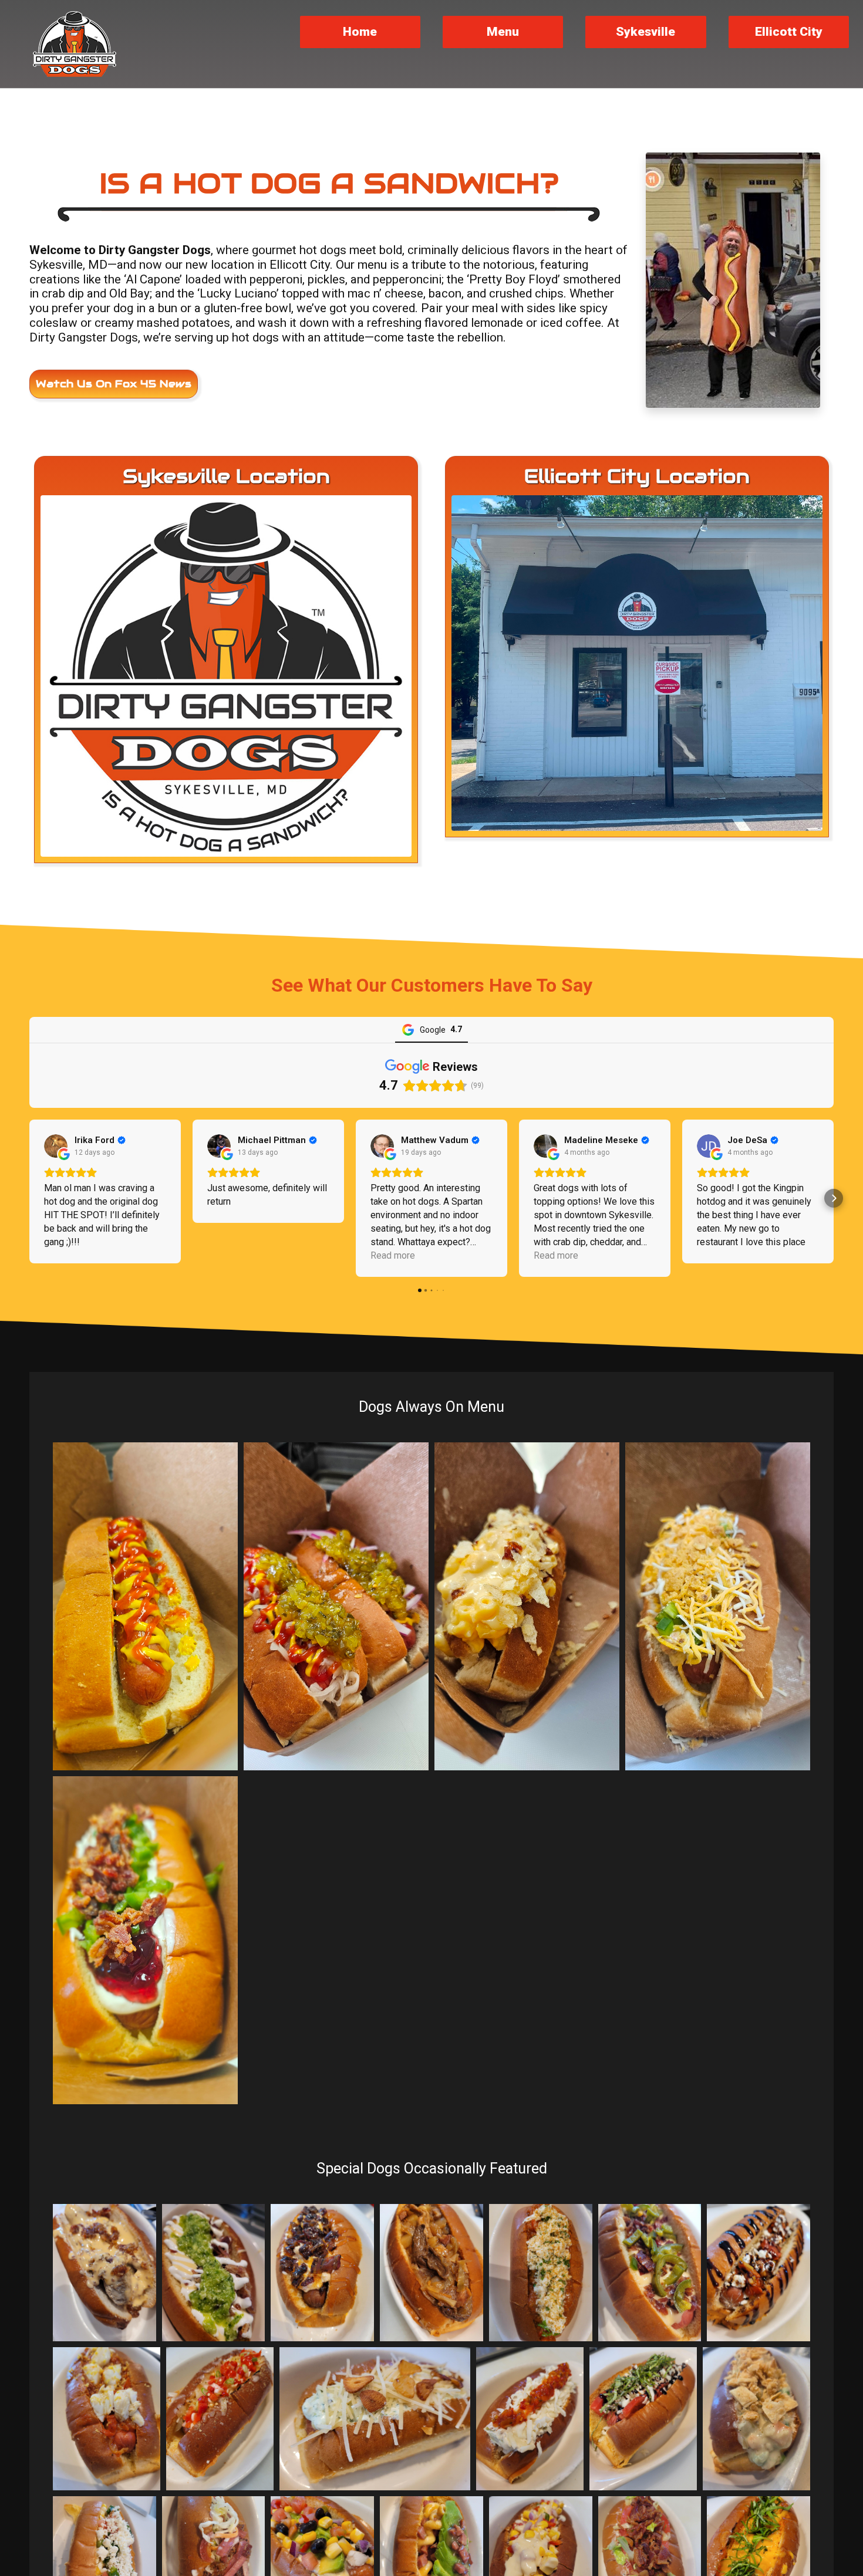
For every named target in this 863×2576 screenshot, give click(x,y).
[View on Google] (56, 1146)
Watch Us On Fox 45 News (114, 384)
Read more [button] (393, 1255)
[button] (29, 1198)
